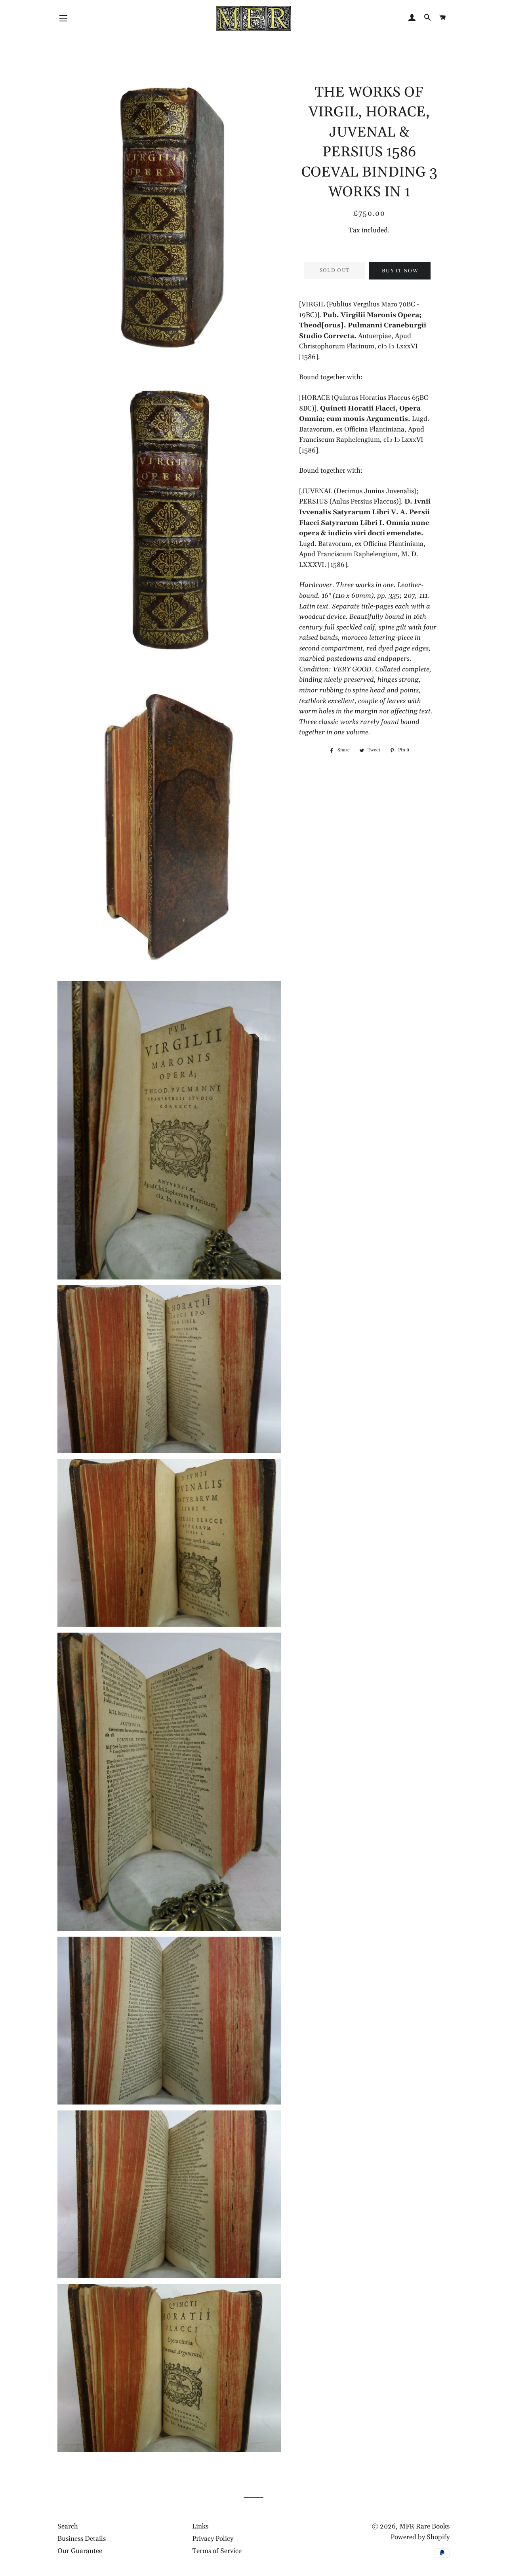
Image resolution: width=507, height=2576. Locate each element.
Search (68, 2527)
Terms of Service (217, 2551)
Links (200, 2527)
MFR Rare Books (424, 2527)
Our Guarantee (80, 2551)
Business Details (82, 2539)
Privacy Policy (213, 2539)
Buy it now (400, 271)
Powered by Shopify (420, 2537)
